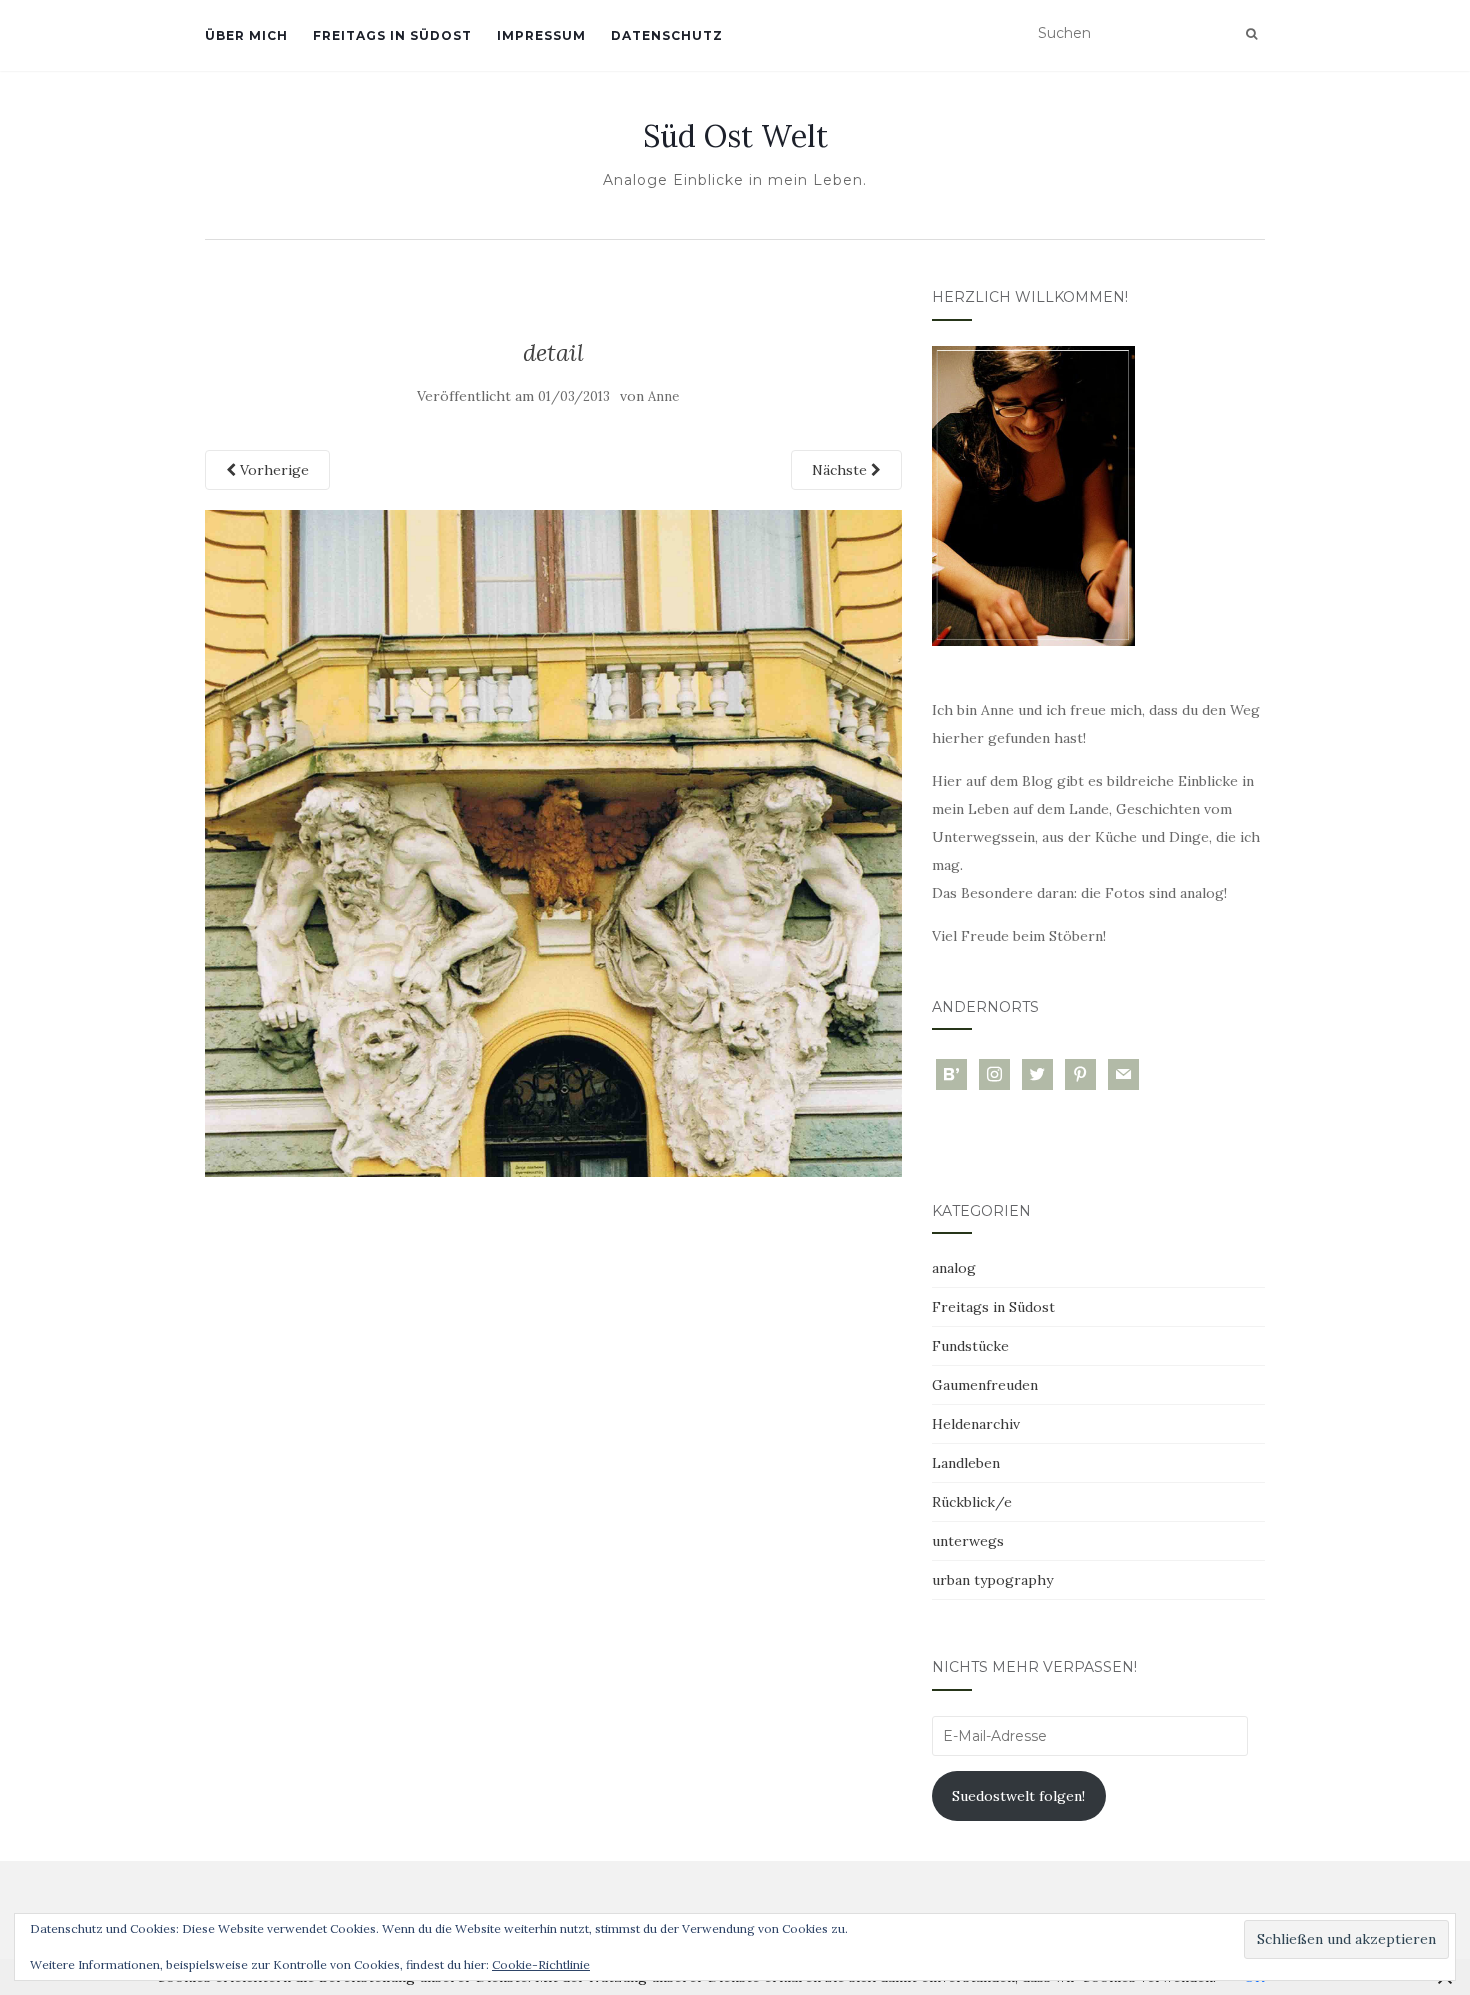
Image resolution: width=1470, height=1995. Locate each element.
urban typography (992, 1580)
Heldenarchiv (976, 1424)
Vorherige (272, 470)
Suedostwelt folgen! (1018, 1796)
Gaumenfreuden (985, 1385)
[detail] (553, 842)
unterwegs (968, 1541)
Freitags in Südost (392, 35)
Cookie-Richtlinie (541, 1964)
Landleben (966, 1463)
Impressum (541, 35)
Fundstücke (970, 1346)
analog (954, 1268)
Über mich (246, 35)
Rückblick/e (972, 1502)
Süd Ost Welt (735, 136)
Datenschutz (667, 35)
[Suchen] (1251, 34)
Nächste (841, 470)
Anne (663, 396)
